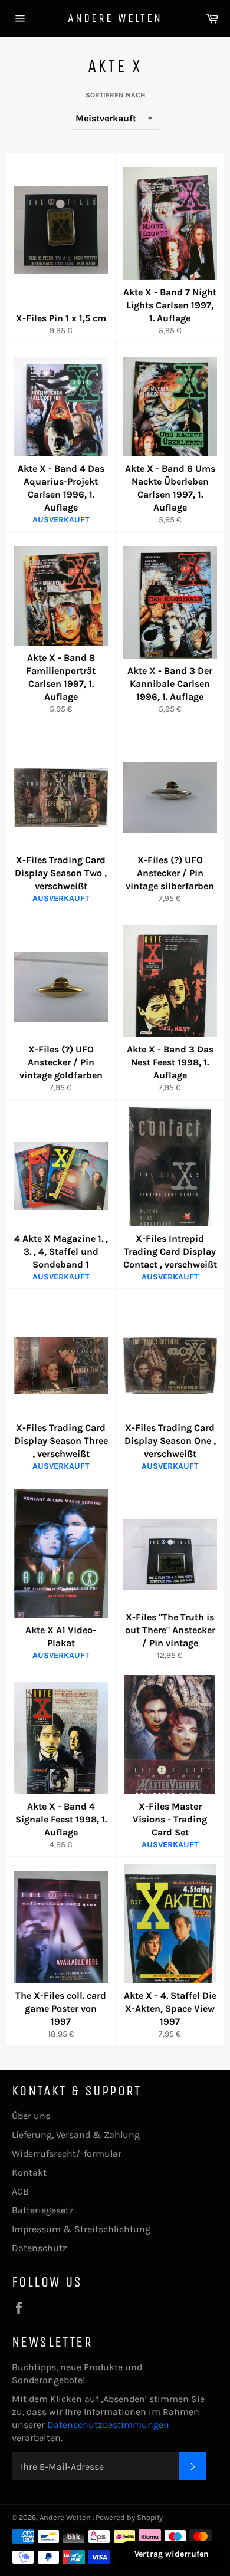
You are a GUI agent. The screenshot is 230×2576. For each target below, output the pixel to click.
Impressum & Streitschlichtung (81, 2229)
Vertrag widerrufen (172, 2554)
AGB (20, 2191)
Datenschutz (40, 2248)
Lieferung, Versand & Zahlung (76, 2135)
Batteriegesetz (43, 2210)
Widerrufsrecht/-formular (67, 2154)
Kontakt (29, 2172)
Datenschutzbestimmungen (108, 2425)
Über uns (31, 2116)
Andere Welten (115, 18)
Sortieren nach (115, 95)
